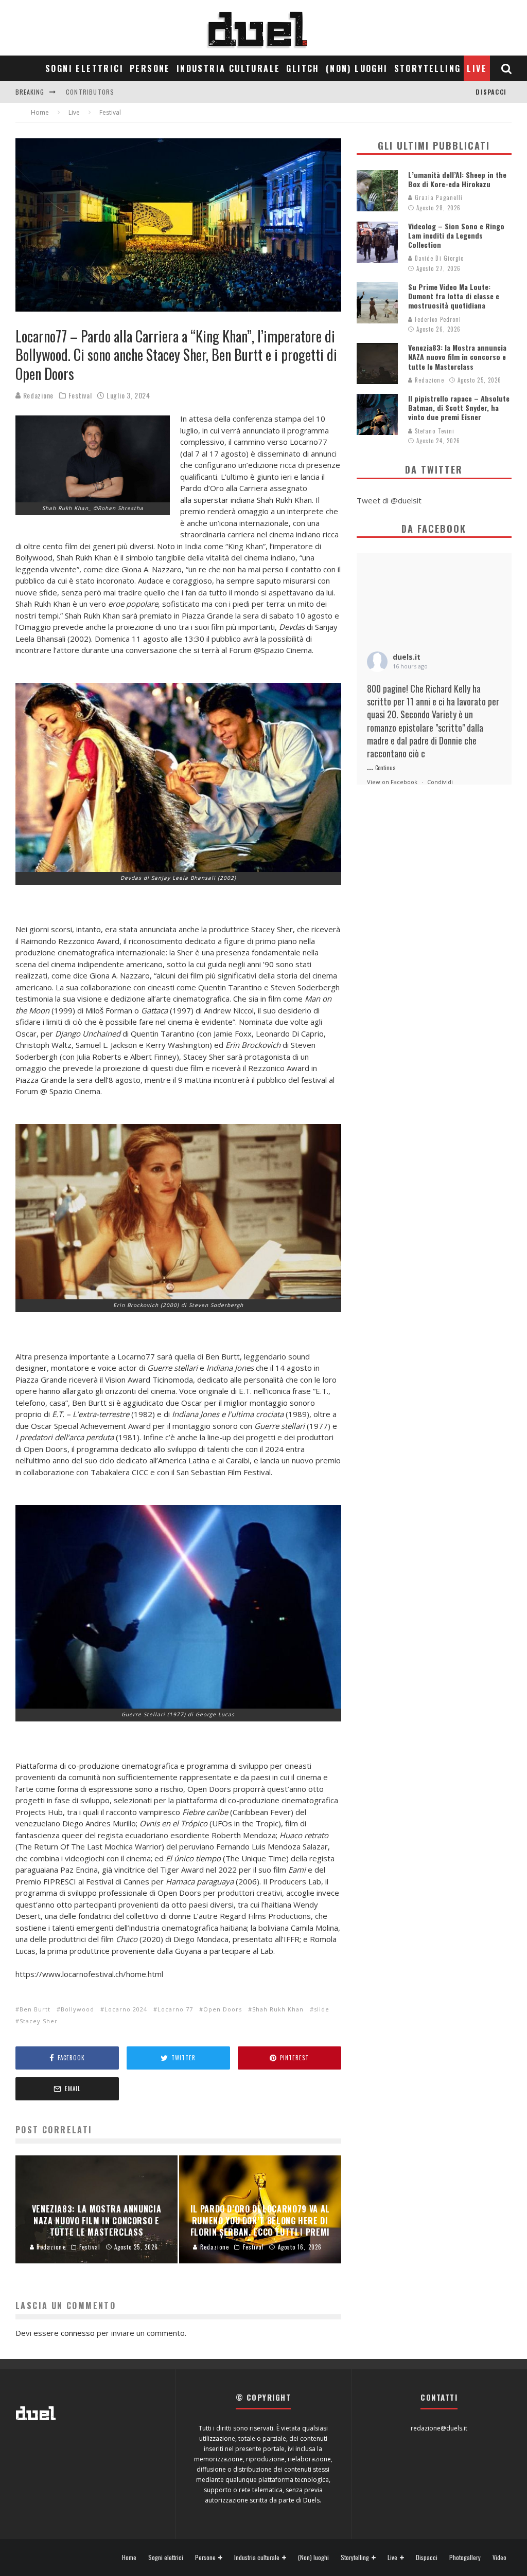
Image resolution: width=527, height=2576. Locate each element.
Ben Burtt (35, 2009)
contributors (90, 92)
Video (499, 2557)
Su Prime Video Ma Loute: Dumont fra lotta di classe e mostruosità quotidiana (454, 296)
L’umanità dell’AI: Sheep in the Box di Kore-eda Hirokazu (457, 179)
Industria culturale (229, 68)
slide (322, 2009)
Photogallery (465, 2557)
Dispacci (491, 92)
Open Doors (223, 2009)
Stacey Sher (39, 2021)
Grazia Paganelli (438, 197)
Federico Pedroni (437, 319)
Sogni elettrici (84, 68)
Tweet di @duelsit (389, 500)
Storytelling (428, 68)
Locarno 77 (175, 2009)
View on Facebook (392, 782)
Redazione (37, 395)
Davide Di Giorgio (438, 258)
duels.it (407, 657)
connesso (78, 2333)
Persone (150, 68)
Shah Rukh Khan (278, 2009)
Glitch (303, 68)
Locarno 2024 (126, 2009)
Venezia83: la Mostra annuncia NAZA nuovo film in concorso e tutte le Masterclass (457, 357)
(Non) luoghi (357, 68)
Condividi (440, 782)
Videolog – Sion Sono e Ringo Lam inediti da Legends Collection (456, 235)
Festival (80, 395)
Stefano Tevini (434, 431)
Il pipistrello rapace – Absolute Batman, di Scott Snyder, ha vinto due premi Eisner (459, 407)
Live (477, 68)
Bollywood (77, 2009)
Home (129, 2557)
